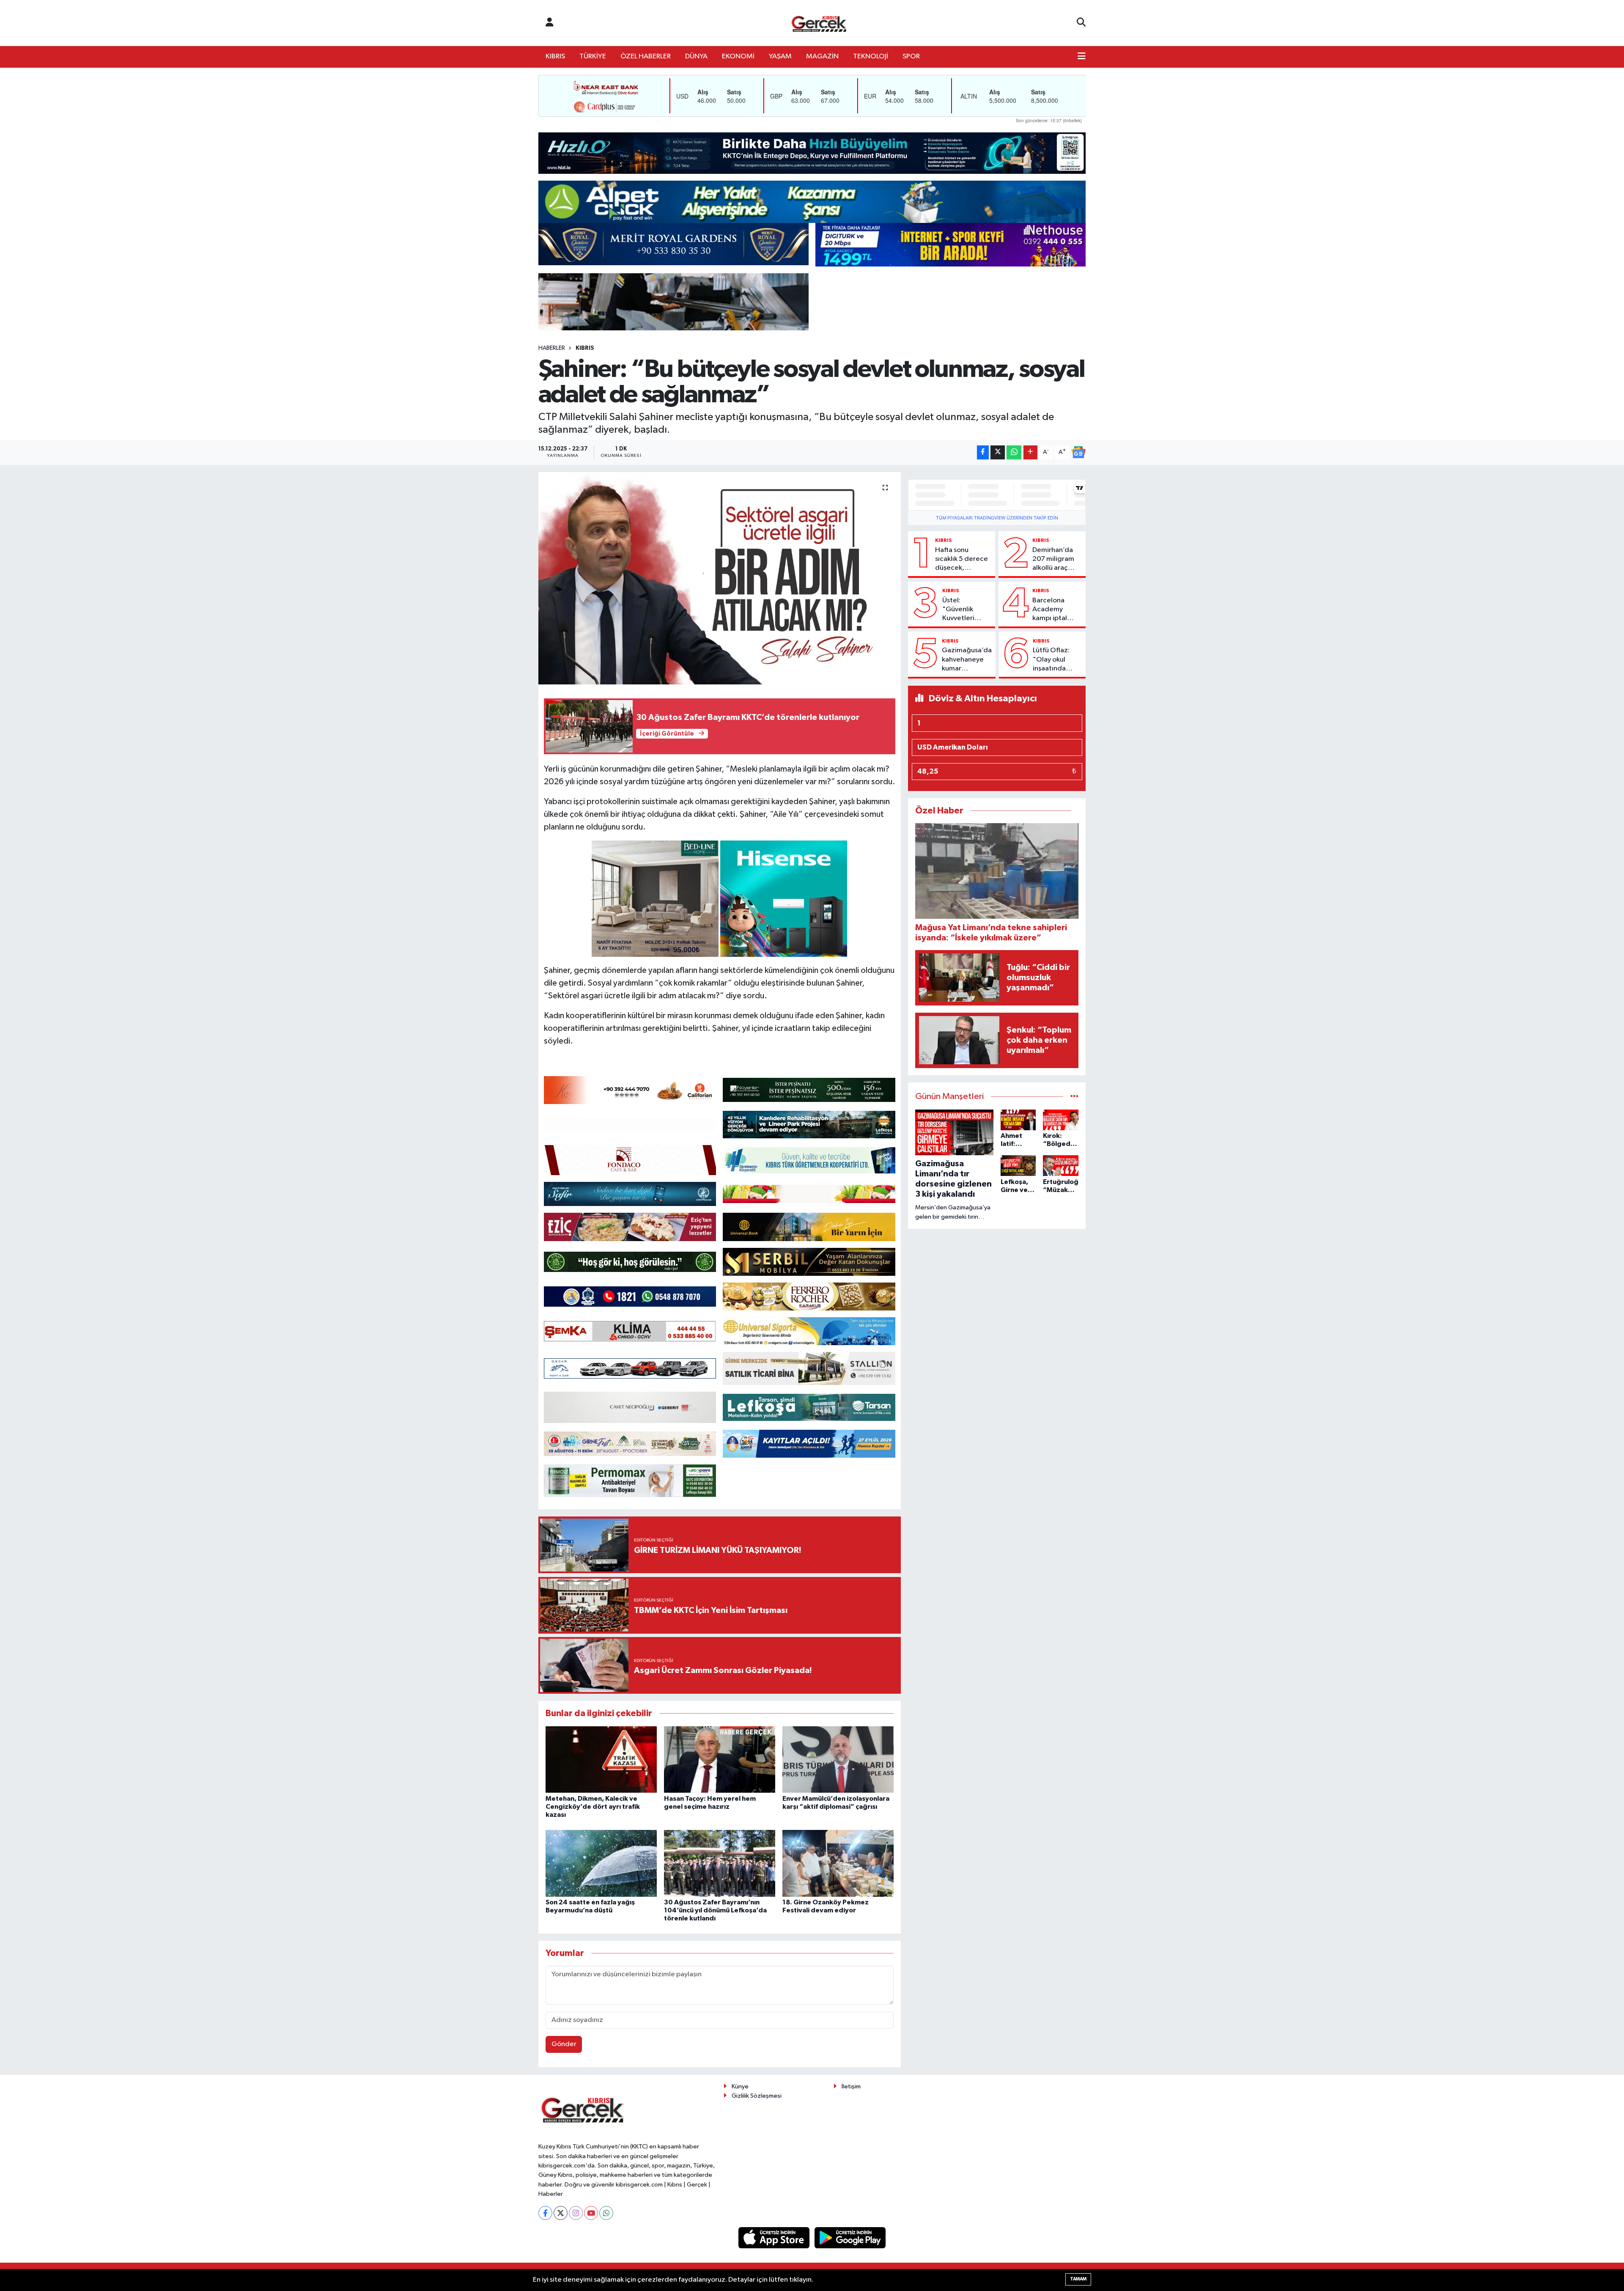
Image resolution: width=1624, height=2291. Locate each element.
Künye (740, 2086)
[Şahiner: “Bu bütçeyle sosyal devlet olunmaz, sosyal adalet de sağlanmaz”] (720, 578)
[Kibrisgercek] (819, 23)
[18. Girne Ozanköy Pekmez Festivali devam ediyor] (838, 1863)
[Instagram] (576, 2213)
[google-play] (850, 2237)
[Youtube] (591, 2213)
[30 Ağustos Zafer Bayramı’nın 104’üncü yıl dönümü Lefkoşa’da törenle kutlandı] (720, 1863)
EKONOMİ (738, 56)
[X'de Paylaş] (998, 452)
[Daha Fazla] (1030, 452)
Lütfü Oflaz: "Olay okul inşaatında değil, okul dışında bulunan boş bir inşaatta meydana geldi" (1056, 660)
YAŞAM (780, 56)
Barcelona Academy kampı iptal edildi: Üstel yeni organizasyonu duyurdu (1056, 610)
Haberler (552, 348)
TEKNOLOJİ (871, 56)
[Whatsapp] (606, 2213)
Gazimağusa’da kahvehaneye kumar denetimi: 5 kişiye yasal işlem (967, 660)
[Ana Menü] (1082, 57)
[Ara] (1081, 23)
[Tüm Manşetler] (1074, 1097)
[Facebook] (545, 2213)
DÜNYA (696, 56)
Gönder (564, 2044)
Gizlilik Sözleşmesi (757, 2096)
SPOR (911, 56)
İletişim (851, 2086)
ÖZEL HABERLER (646, 56)
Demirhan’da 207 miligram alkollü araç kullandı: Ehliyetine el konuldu (1053, 560)
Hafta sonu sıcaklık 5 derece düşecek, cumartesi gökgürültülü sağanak (962, 560)
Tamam (1078, 2279)
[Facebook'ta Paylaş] (983, 452)
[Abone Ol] (1078, 452)
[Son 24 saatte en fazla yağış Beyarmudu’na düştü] (601, 1863)
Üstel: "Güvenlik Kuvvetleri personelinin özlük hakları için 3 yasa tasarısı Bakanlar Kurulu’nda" (962, 610)
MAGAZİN (822, 56)
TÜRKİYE (593, 56)
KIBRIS (555, 56)
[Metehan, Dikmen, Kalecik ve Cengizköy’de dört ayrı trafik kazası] (601, 1759)
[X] (561, 2213)
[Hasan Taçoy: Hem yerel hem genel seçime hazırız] (720, 1759)
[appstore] (775, 2237)
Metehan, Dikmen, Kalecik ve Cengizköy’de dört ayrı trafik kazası (593, 1807)
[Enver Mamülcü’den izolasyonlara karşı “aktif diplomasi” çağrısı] (838, 1759)
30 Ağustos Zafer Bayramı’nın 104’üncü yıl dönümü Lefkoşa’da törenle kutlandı (715, 1910)
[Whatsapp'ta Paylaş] (1014, 452)
